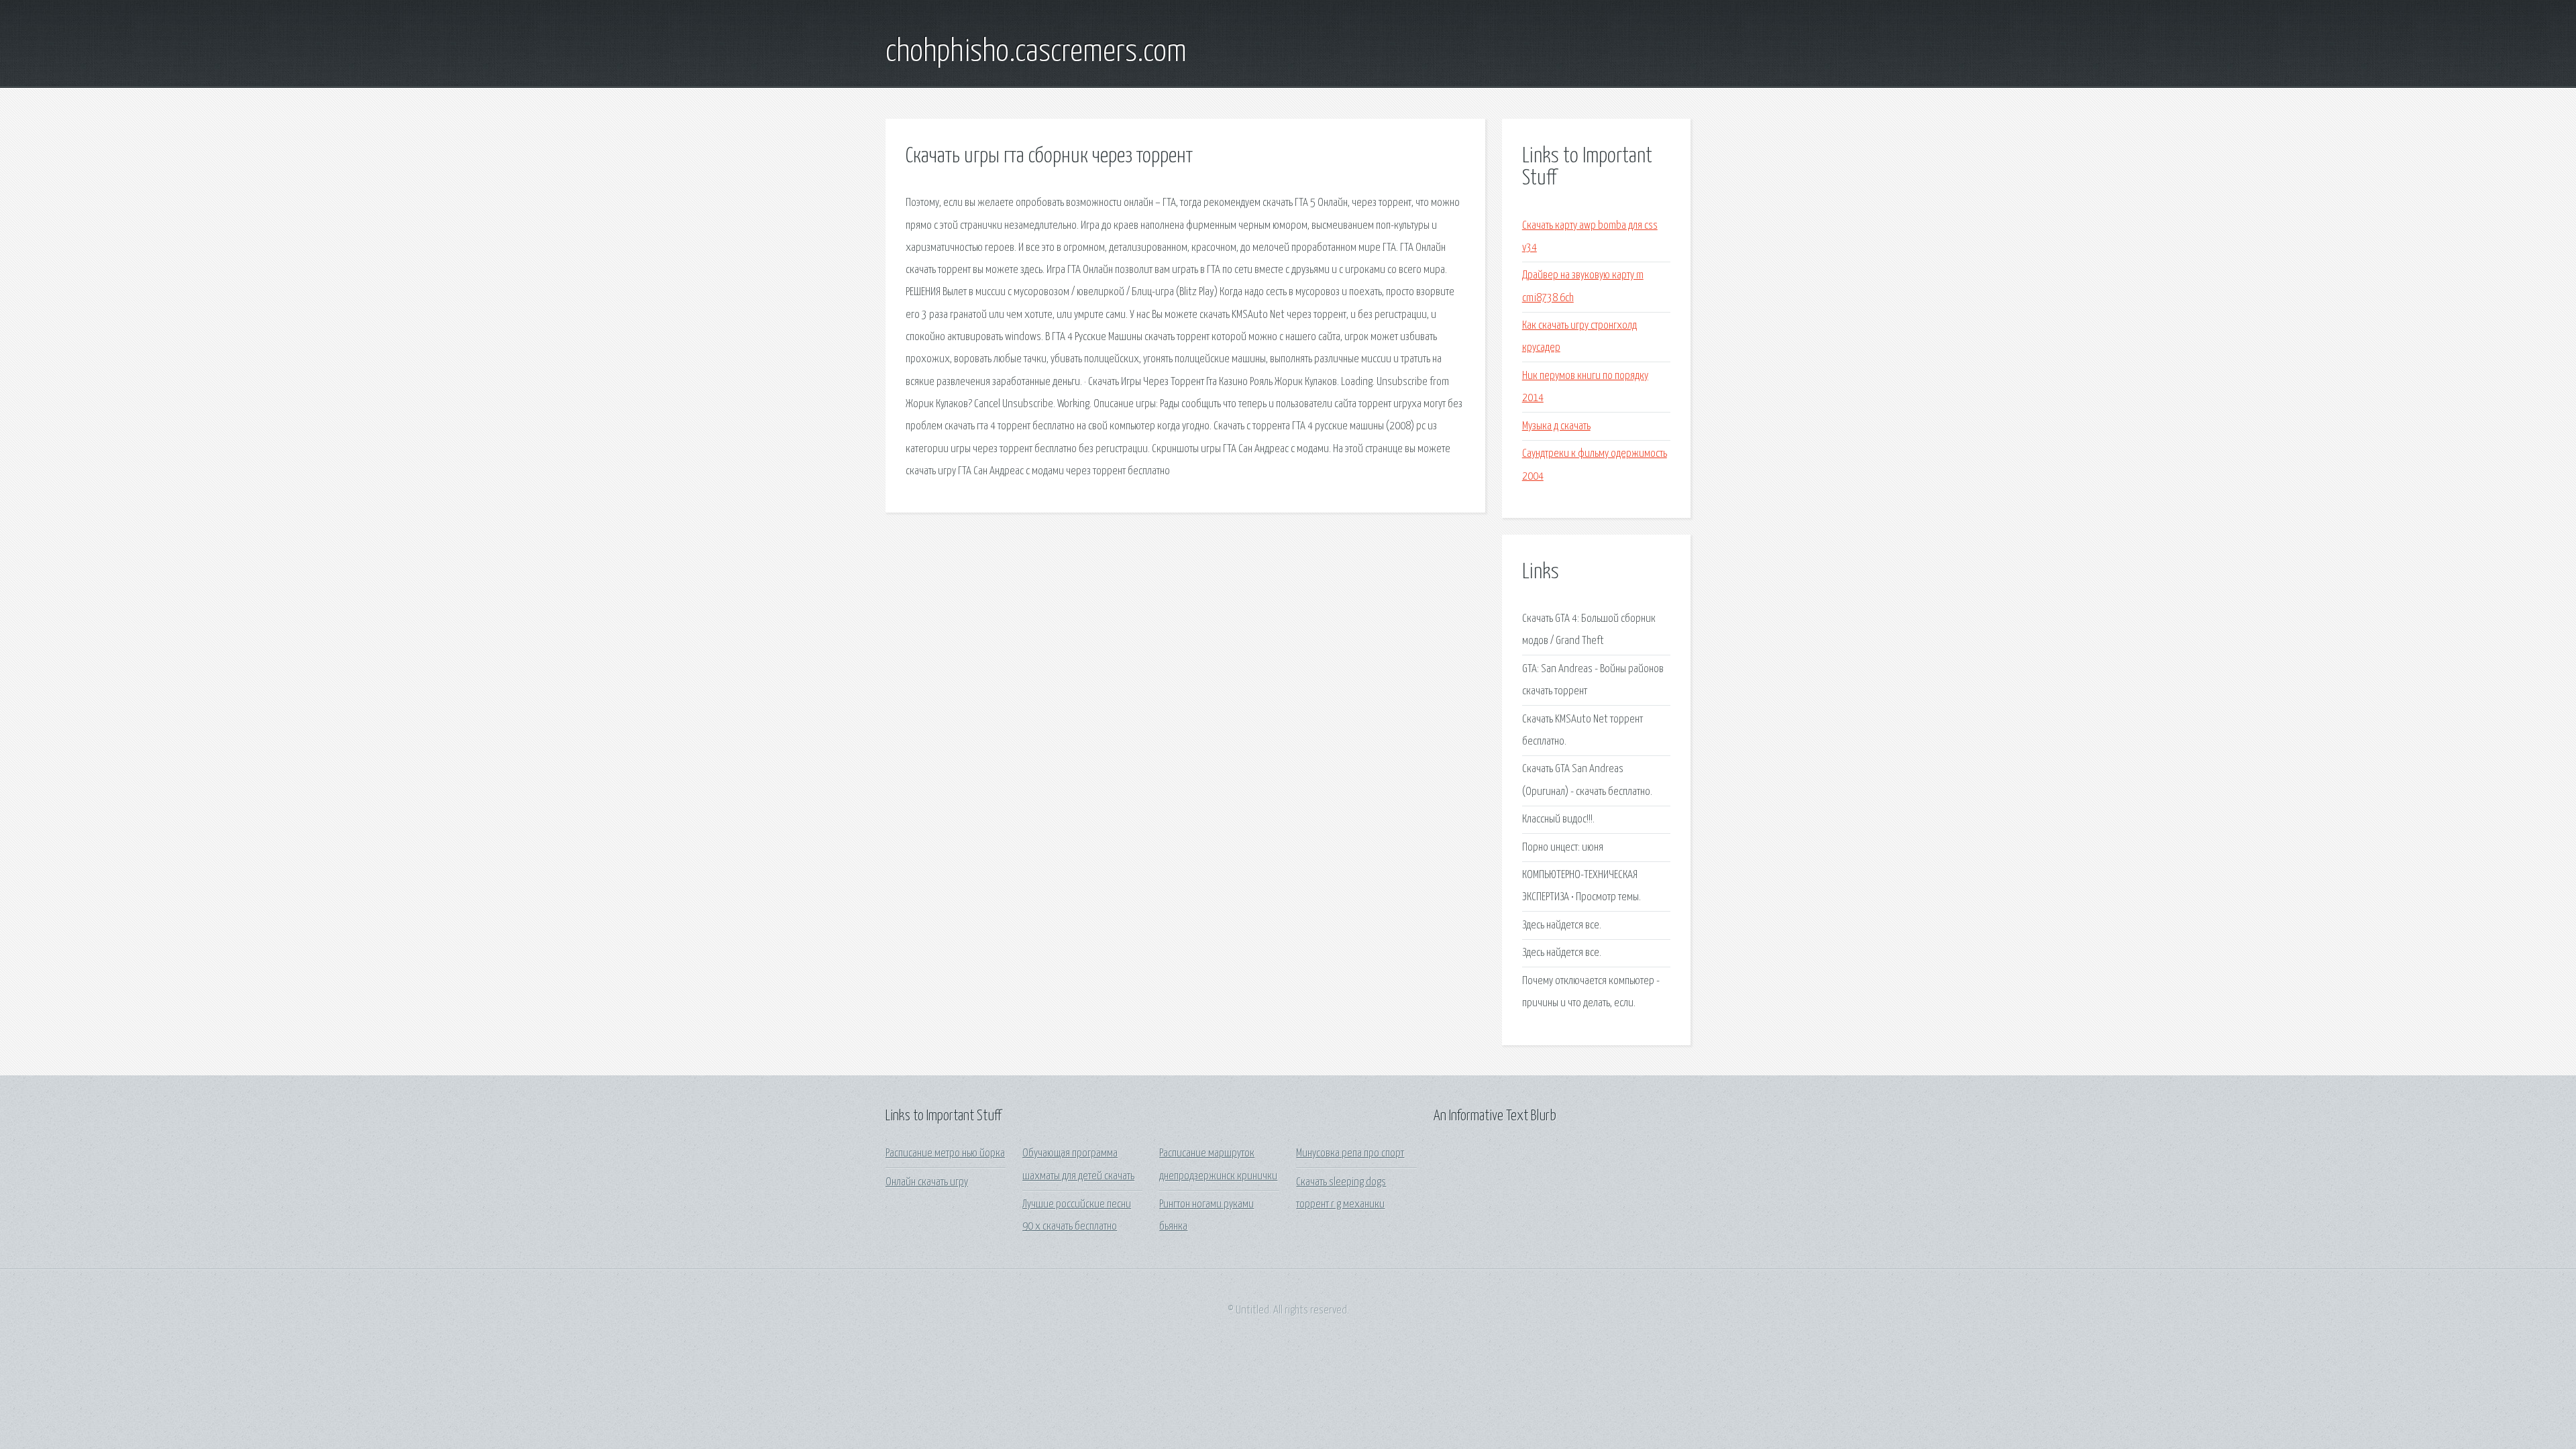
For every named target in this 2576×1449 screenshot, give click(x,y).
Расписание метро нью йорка (945, 1153)
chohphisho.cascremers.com (1036, 52)
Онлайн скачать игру (927, 1182)
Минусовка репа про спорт (1350, 1153)
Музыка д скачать (1556, 426)
